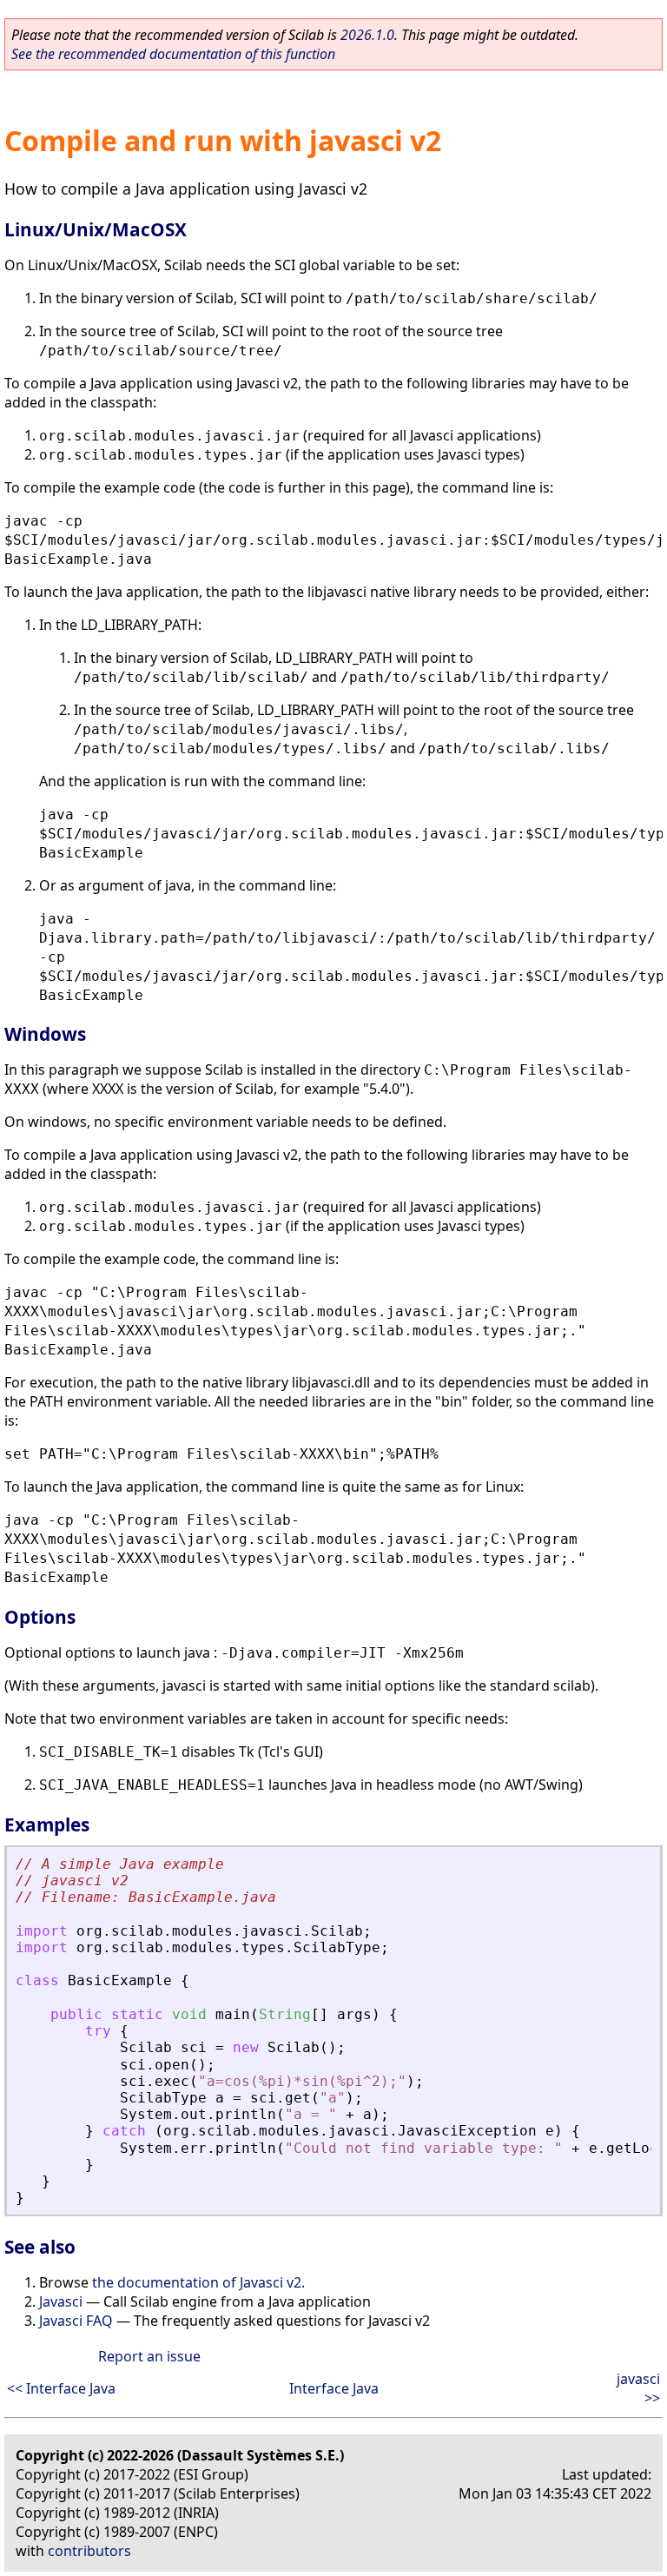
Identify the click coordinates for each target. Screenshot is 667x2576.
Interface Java (334, 2388)
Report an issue (149, 2356)
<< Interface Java (61, 2388)
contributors (89, 2551)
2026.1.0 (367, 35)
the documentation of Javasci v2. (198, 2282)
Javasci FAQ (76, 2321)
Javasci (61, 2301)
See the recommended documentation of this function (173, 54)
